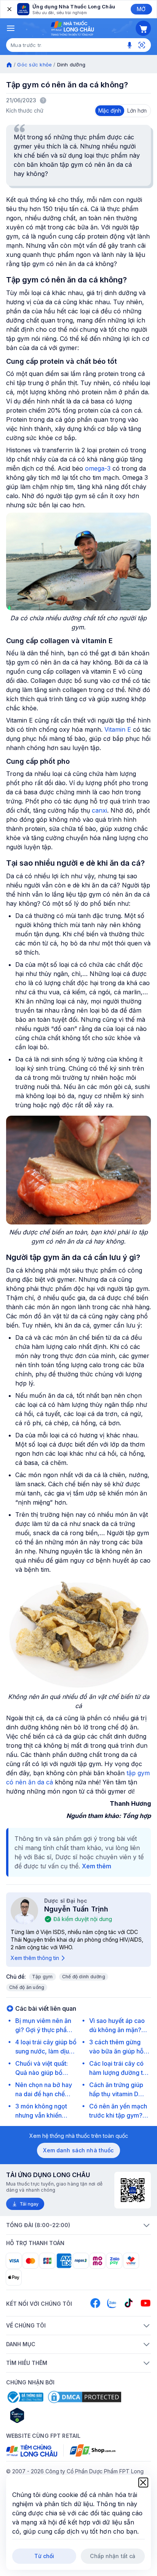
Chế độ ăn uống (27, 1987)
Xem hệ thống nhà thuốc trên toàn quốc (79, 2136)
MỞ (141, 9)
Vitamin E (118, 729)
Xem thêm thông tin (35, 1958)
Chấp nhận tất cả (113, 2556)
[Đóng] (9, 9)
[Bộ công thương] (25, 2397)
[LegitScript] (44, 2415)
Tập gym (42, 1977)
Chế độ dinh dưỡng (84, 1977)
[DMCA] (85, 2397)
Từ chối (44, 2556)
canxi (99, 810)
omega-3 (98, 468)
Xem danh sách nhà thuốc (78, 2150)
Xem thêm (97, 1866)
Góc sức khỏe (34, 65)
